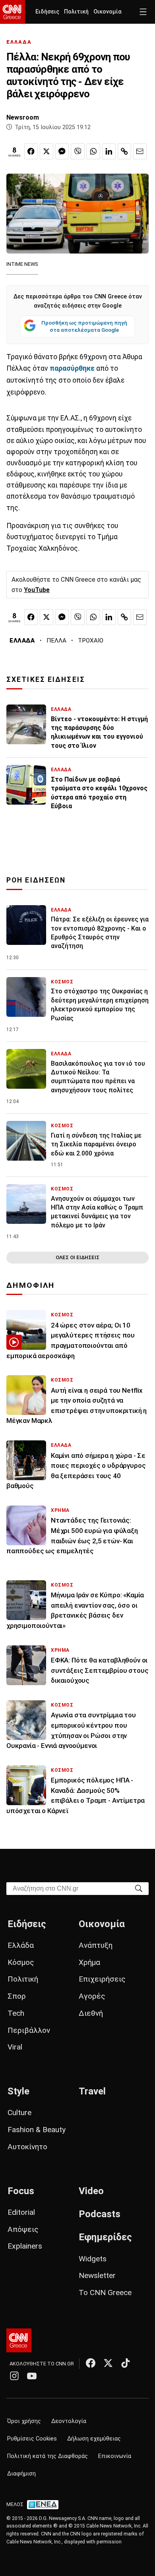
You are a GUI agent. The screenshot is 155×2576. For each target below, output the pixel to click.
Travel (92, 2091)
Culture (19, 2112)
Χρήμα (89, 1962)
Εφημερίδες (105, 2237)
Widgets (93, 2259)
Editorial (21, 2212)
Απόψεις (23, 2229)
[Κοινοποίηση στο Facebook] (31, 151)
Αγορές (92, 1996)
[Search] (139, 1888)
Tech (16, 2013)
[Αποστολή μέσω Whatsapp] (93, 151)
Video (91, 2191)
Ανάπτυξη (96, 1945)
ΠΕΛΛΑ (56, 641)
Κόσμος (21, 1962)
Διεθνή (91, 2013)
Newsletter (97, 2275)
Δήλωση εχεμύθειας (94, 2439)
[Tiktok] (126, 2363)
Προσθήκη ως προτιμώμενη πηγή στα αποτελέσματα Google (84, 326)
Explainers (25, 2246)
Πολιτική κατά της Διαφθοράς (47, 2456)
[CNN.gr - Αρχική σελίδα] (19, 2340)
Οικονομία (108, 12)
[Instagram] (14, 2376)
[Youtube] (32, 2376)
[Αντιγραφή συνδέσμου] (124, 151)
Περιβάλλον (29, 2030)
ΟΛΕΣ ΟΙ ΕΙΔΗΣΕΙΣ (77, 1257)
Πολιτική (76, 12)
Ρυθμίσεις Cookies (32, 2439)
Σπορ (17, 1996)
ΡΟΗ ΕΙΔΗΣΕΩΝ (36, 880)
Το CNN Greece (105, 2292)
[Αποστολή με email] (140, 151)
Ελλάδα (21, 1945)
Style (18, 2091)
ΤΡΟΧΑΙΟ (91, 641)
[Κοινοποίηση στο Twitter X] (46, 151)
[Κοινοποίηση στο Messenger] (62, 151)
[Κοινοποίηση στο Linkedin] (109, 151)
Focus (21, 2191)
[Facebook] (91, 2363)
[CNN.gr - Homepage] (13, 12)
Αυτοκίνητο (27, 2147)
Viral (15, 2047)
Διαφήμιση (21, 2474)
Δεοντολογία (69, 2421)
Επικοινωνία (115, 2456)
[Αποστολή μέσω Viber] (77, 151)
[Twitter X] (108, 2363)
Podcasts (100, 2214)
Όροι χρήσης (24, 2421)
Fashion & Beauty (37, 2130)
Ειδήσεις (47, 12)
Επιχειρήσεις (102, 1979)
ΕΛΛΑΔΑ (19, 42)
